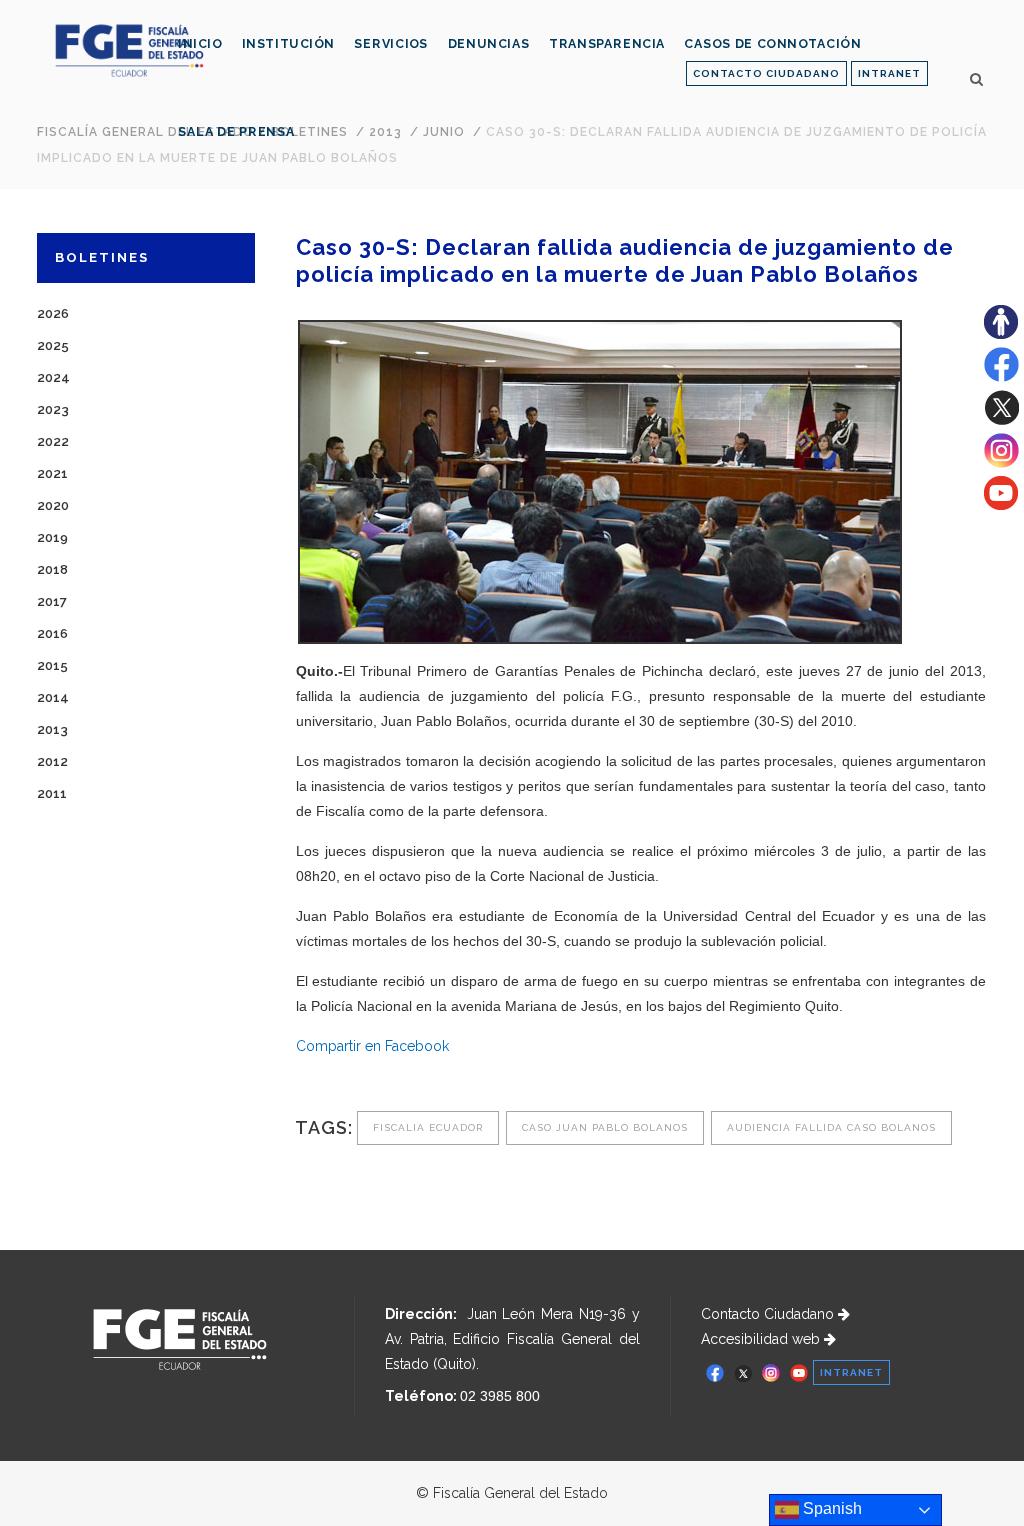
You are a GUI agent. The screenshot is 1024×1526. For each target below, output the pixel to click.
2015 (52, 665)
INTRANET (889, 73)
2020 (53, 505)
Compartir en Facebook (372, 1046)
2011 (52, 793)
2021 (52, 473)
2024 (53, 377)
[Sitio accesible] (1001, 334)
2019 (52, 537)
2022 (53, 441)
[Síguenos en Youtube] (1001, 505)
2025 (53, 345)
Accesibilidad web (762, 1339)
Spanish (830, 1508)
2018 (52, 569)
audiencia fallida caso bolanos (831, 1127)
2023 (53, 409)
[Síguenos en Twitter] (1001, 420)
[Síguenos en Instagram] (1001, 463)
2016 (52, 633)
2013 (52, 729)
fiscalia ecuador (428, 1127)
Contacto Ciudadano (769, 1314)
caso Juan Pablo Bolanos (605, 1127)
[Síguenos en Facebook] (1001, 377)
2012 (52, 761)
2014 (53, 697)
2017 (52, 601)
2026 (53, 313)
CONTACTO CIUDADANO (766, 73)
